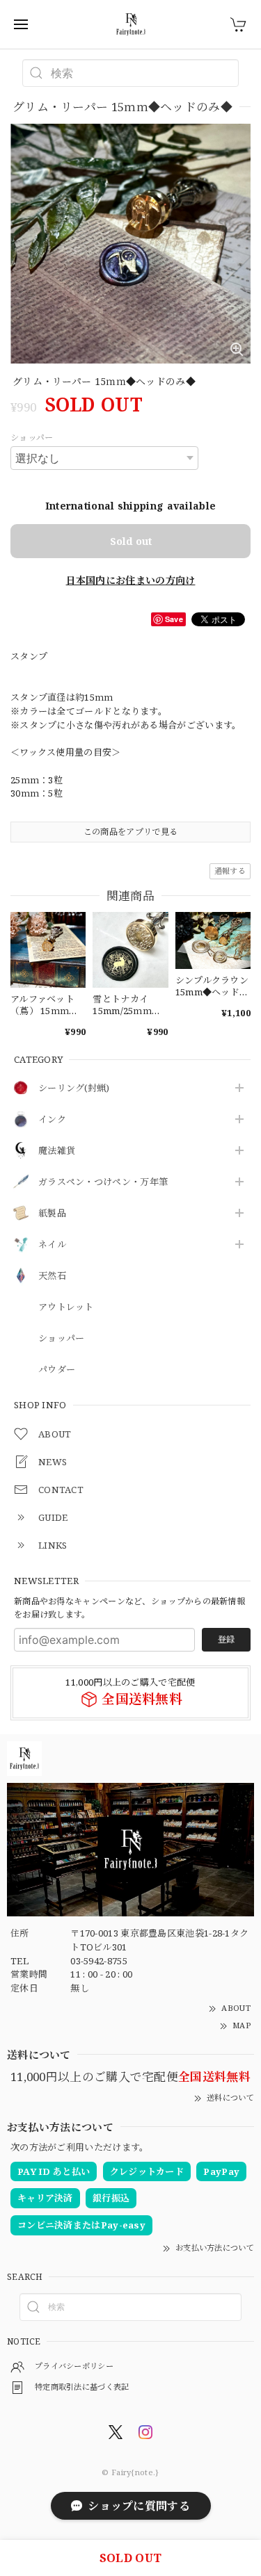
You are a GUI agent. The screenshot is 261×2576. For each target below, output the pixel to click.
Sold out (131, 541)
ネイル (52, 1245)
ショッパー (62, 1339)
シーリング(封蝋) (74, 1089)
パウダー (57, 1370)
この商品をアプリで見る (130, 832)
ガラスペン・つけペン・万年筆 (103, 1182)
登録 (226, 1639)
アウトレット (66, 1307)
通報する (230, 871)
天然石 (52, 1276)
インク (52, 1120)
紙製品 (52, 1214)
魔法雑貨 (57, 1151)
